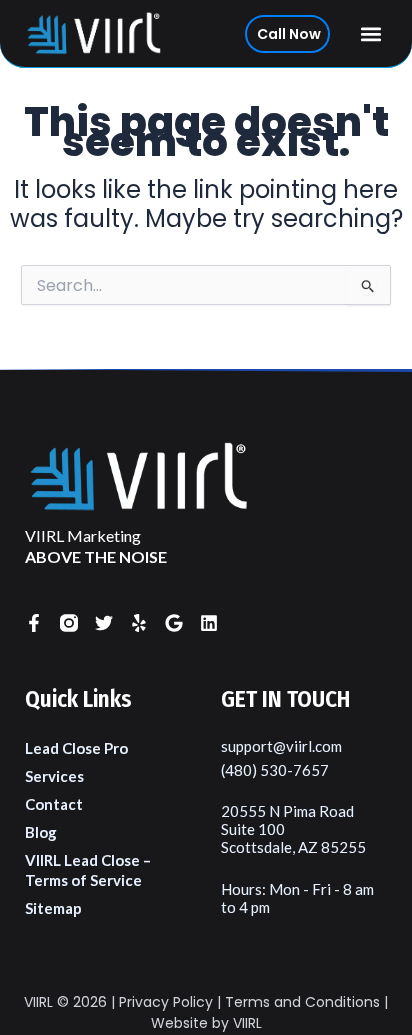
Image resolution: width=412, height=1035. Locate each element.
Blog (41, 832)
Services (54, 776)
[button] (371, 33)
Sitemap (53, 908)
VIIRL (38, 1002)
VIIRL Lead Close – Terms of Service (88, 870)
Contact (54, 804)
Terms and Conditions (302, 1002)
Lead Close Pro (76, 748)
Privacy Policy (166, 1002)
